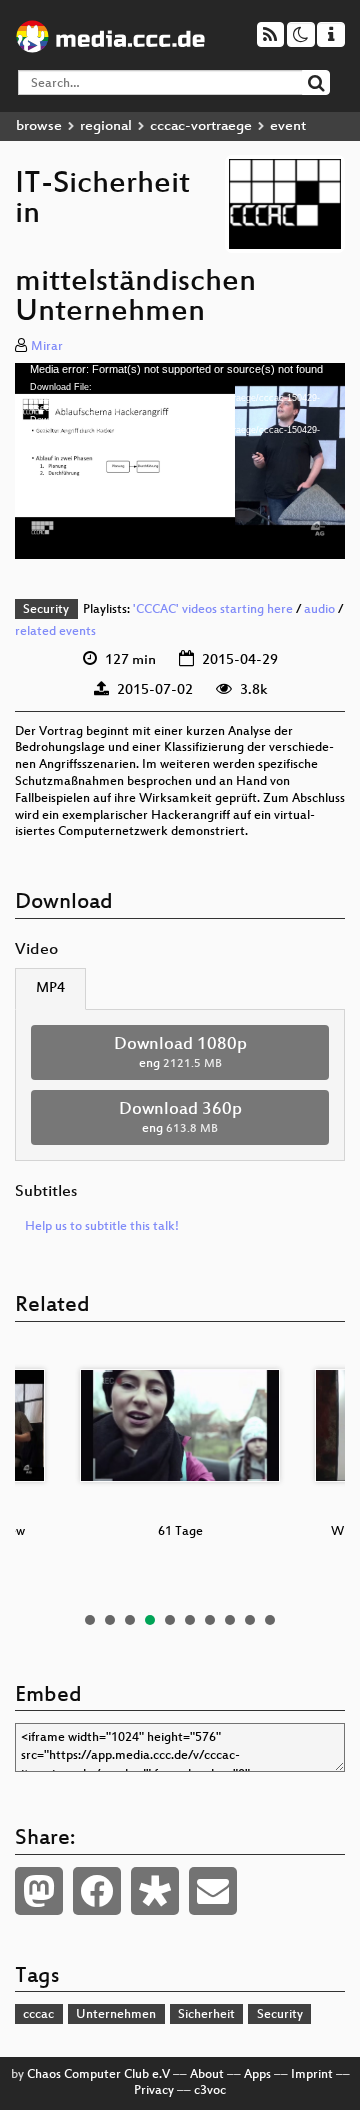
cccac (38, 2015)
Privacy (154, 2091)
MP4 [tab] (50, 988)
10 (270, 1620)
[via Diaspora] (155, 1891)
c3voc (210, 2091)
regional (106, 126)
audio (319, 610)
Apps (257, 2075)
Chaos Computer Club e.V (98, 2075)
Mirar (47, 347)
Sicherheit (206, 2015)
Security (46, 610)
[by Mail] (213, 1891)
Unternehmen (116, 2015)
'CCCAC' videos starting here (213, 610)
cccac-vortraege (201, 126)
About (207, 2075)
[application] (180, 461)
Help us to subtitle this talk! (102, 1227)
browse (39, 126)
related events (55, 632)
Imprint (312, 2075)
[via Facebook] (97, 1891)
